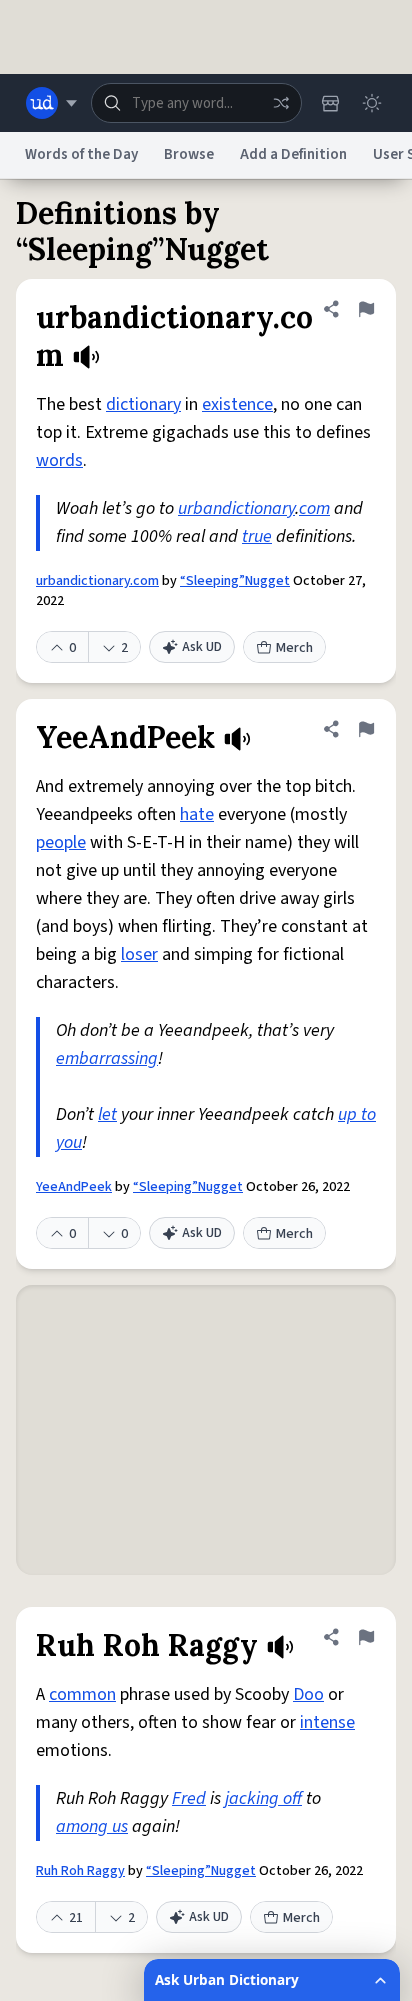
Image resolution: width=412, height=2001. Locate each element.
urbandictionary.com (97, 581)
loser (139, 954)
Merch (294, 648)
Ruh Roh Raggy (80, 1871)
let (107, 1114)
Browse (189, 154)
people (61, 842)
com (314, 508)
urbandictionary (236, 508)
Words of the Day (81, 154)
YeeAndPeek (74, 1187)
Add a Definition (293, 154)
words (59, 460)
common (82, 1694)
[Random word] (281, 103)
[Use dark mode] (372, 103)
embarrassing (107, 1058)
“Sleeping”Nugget (235, 581)
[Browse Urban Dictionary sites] (51, 103)
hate (197, 814)
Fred (189, 1798)
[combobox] (196, 103)
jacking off (263, 1798)
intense (327, 1722)
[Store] (330, 103)
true (257, 536)
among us (92, 1826)
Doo (308, 1694)
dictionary (143, 404)
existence (237, 404)
